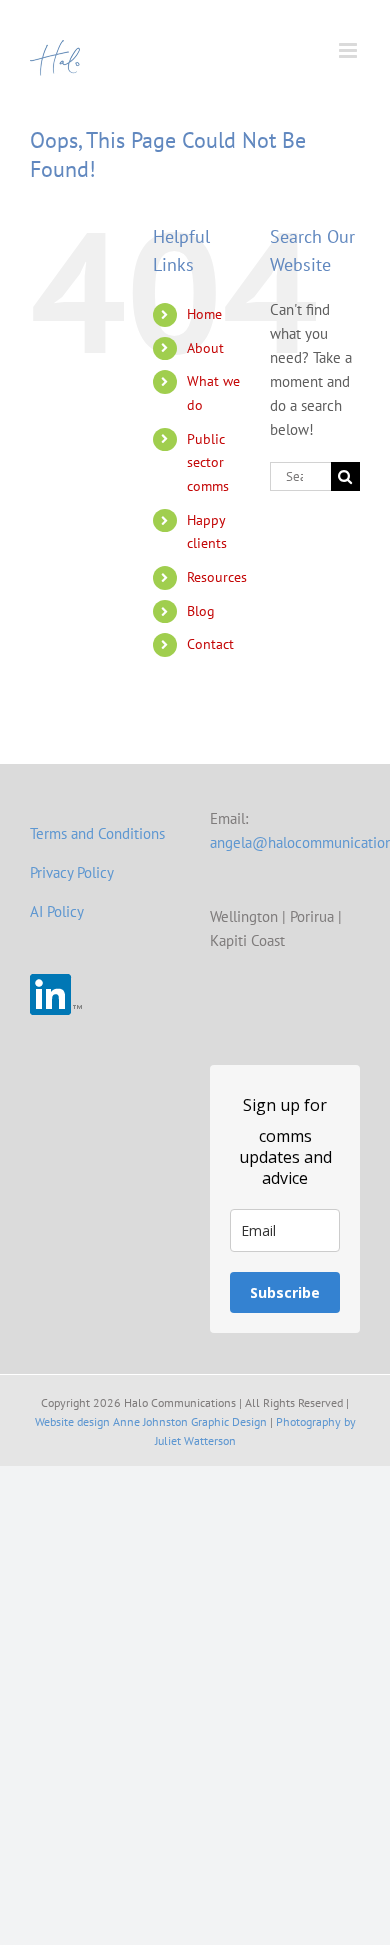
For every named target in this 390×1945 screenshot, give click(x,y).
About (205, 348)
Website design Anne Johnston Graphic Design (151, 1421)
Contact (210, 644)
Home (204, 314)
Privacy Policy (72, 872)
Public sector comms (208, 463)
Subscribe (285, 1292)
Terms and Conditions (97, 833)
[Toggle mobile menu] (349, 50)
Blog (201, 611)
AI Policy (57, 911)
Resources (217, 577)
